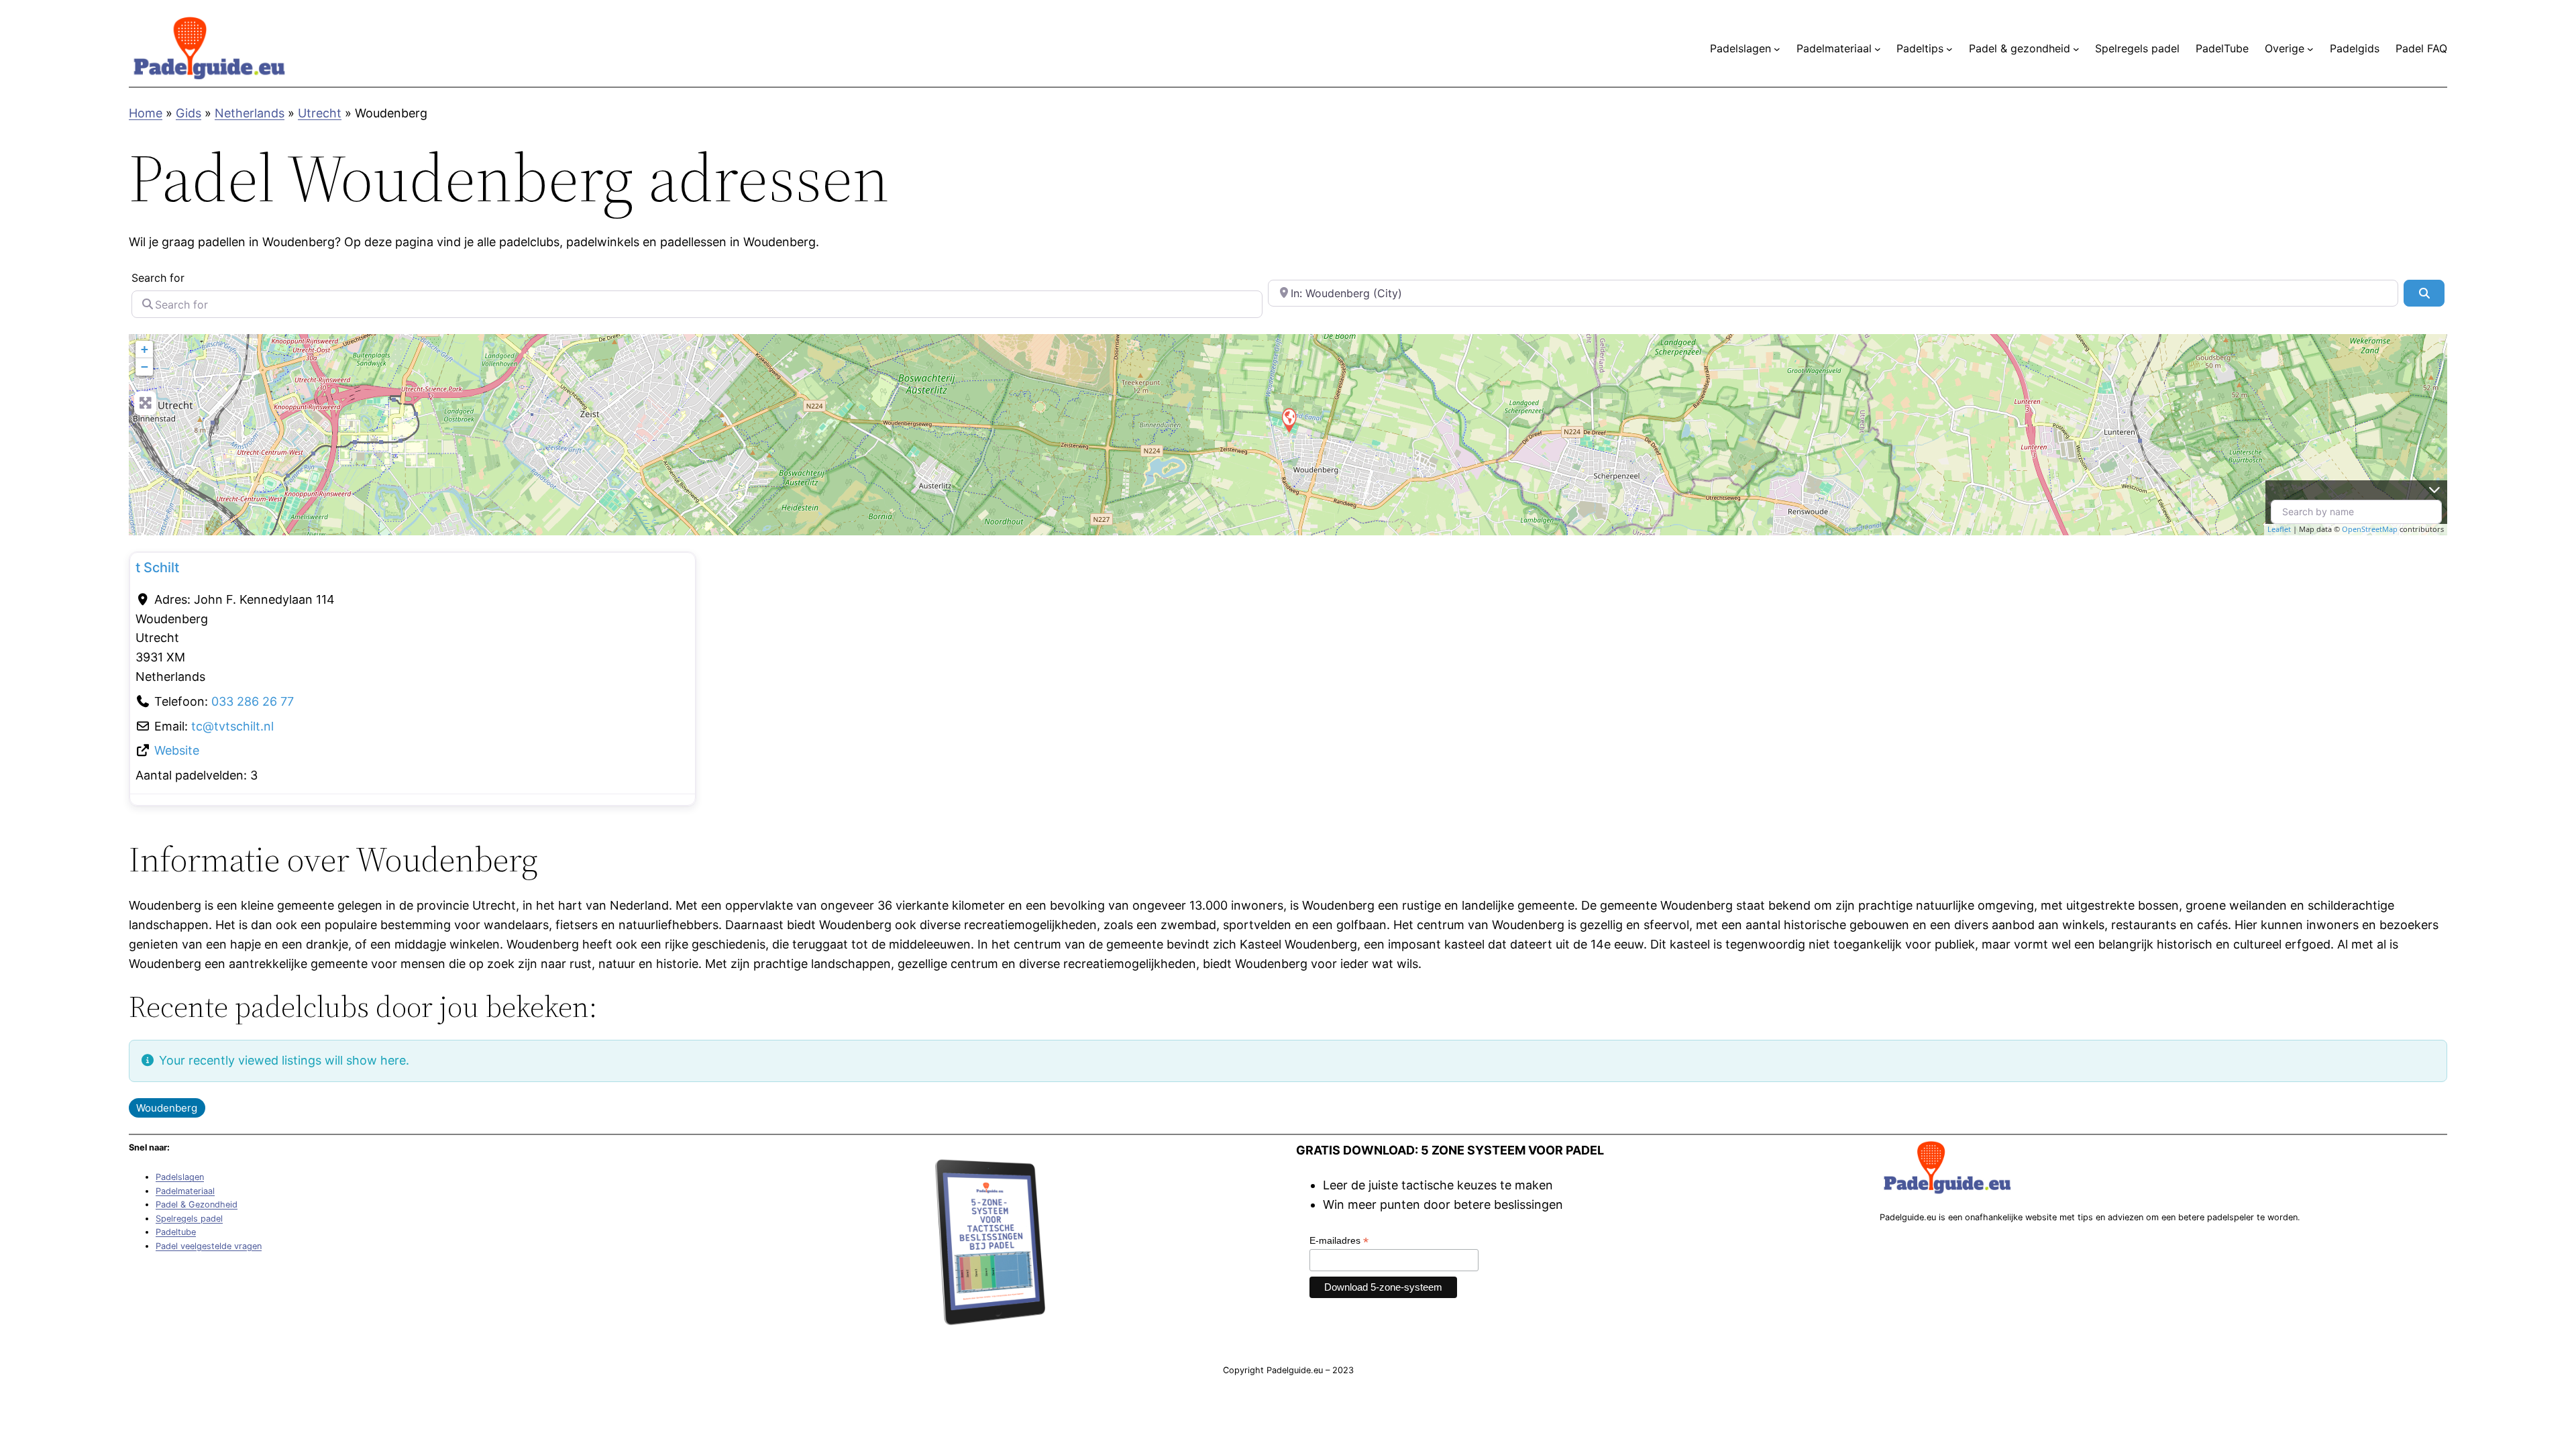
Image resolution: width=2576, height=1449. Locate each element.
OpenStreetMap (2370, 529)
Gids (189, 113)
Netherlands (250, 113)
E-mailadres (1339, 1241)
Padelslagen (180, 1177)
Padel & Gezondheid (197, 1204)
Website (177, 750)
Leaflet (2279, 529)
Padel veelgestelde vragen (209, 1246)
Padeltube (176, 1232)
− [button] (145, 367)
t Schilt (157, 568)
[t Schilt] (1289, 420)
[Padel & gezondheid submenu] (2076, 49)
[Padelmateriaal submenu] (1878, 49)
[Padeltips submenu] (1949, 49)
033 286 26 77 (253, 701)
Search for (158, 278)
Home (146, 113)
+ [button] (145, 349)
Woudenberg (167, 1108)
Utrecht (320, 113)
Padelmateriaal (185, 1191)
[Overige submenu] (2310, 49)
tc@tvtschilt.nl (232, 726)
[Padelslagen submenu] (1777, 49)
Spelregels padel (189, 1219)
